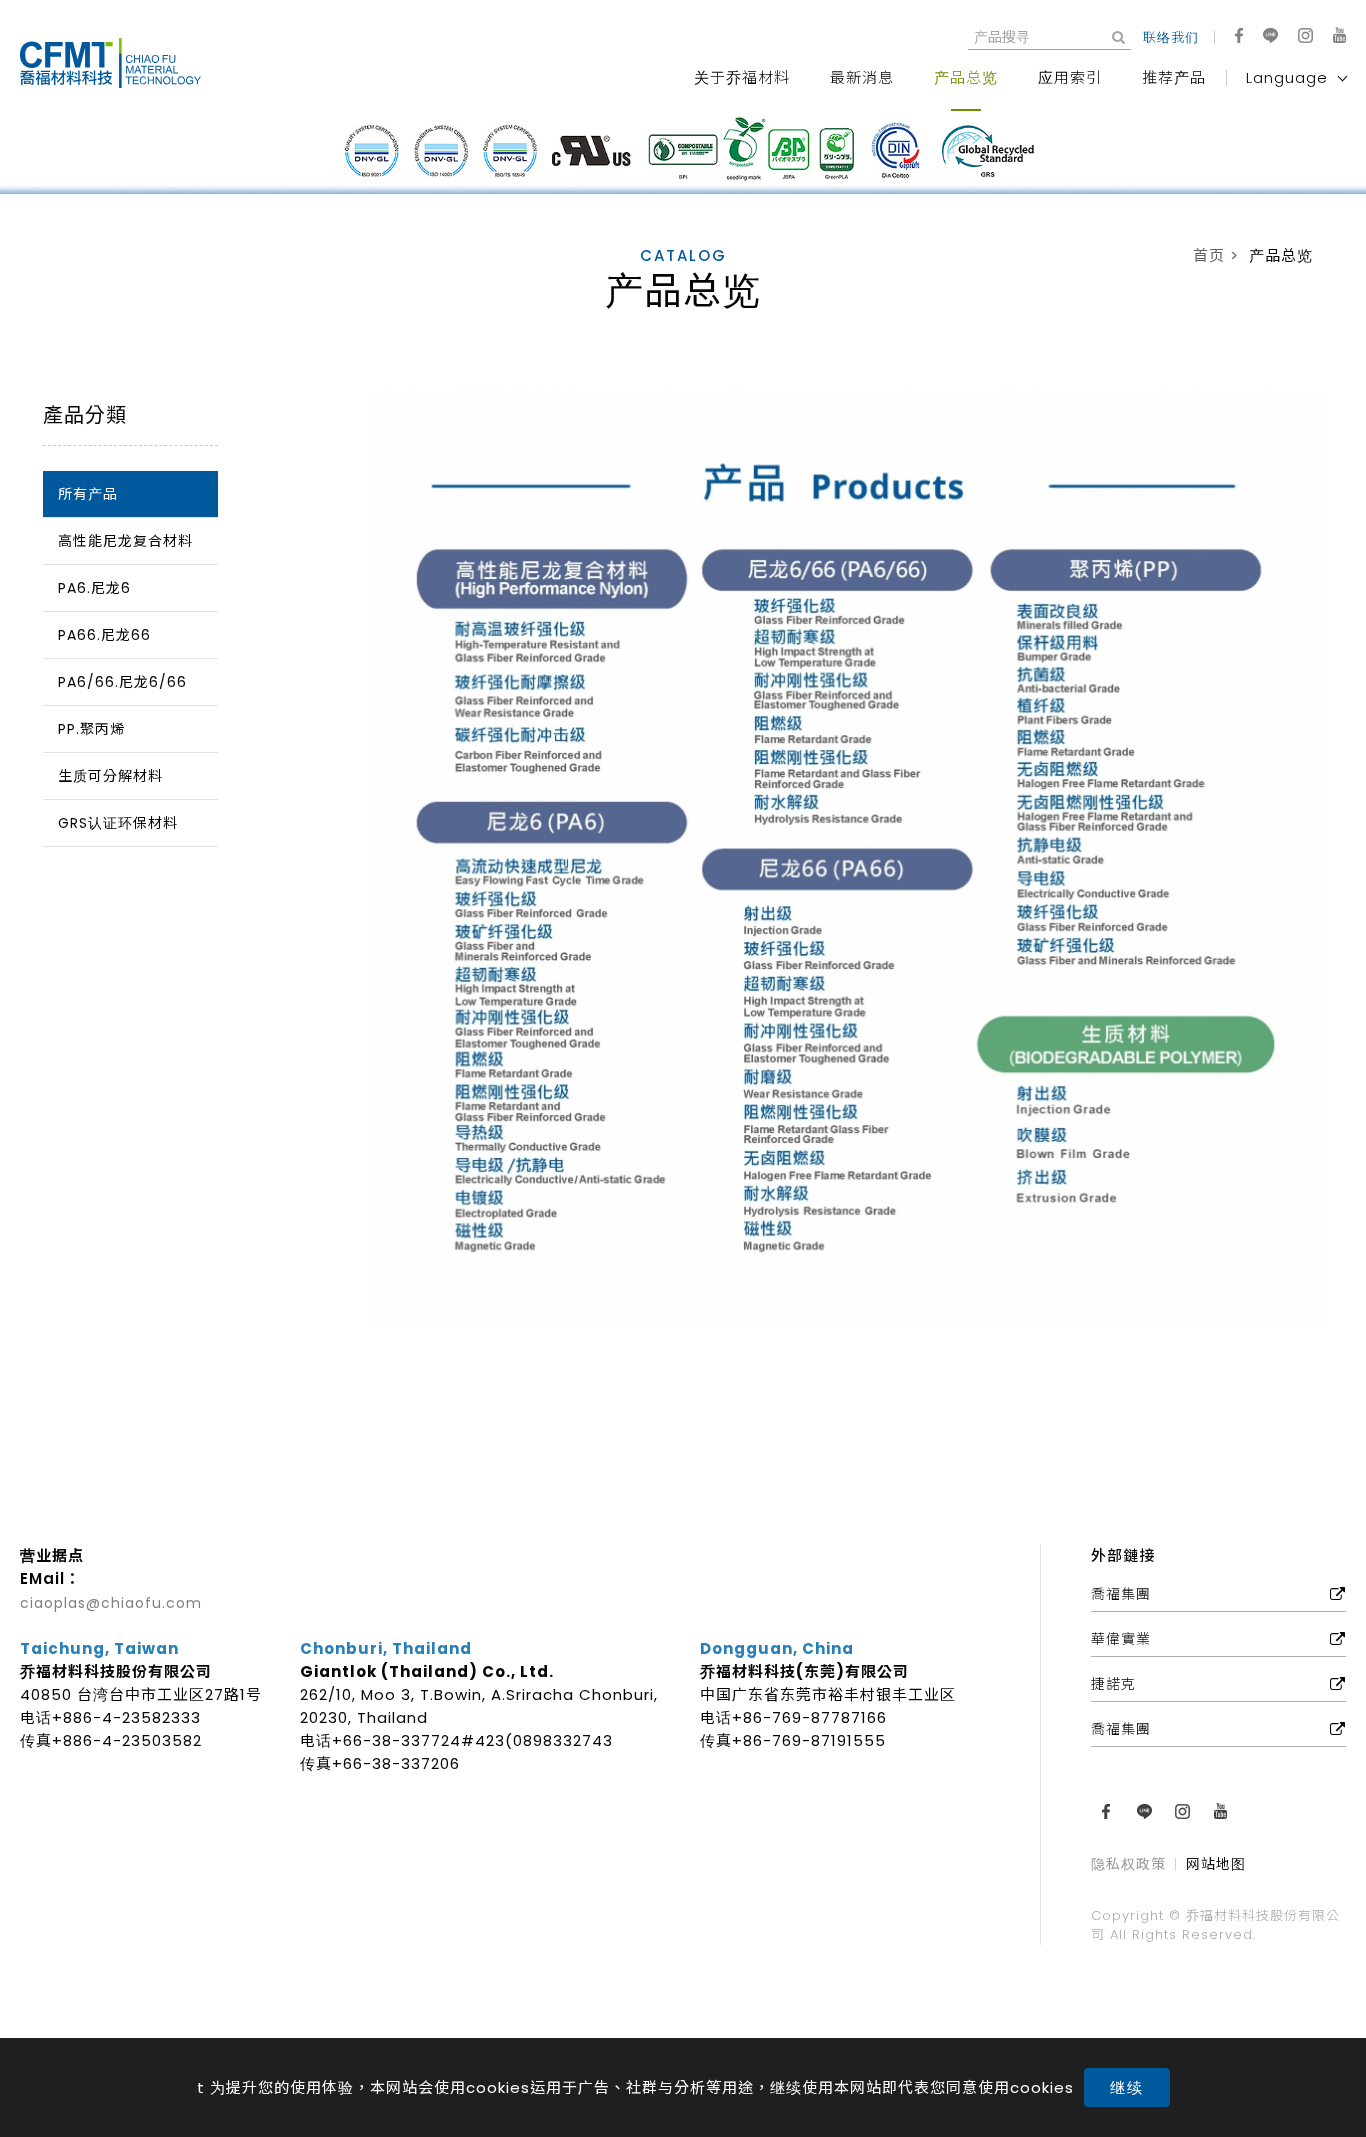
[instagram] (1305, 35)
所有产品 (88, 494)
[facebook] (1239, 35)
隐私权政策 (1128, 1865)
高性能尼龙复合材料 (125, 541)
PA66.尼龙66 (104, 635)
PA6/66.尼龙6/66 (122, 682)
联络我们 (1171, 37)
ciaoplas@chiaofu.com (111, 1603)
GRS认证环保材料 (118, 823)
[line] (1270, 35)
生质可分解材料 (110, 776)
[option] (683, 151)
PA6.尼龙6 (94, 588)
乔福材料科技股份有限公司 (120, 63)
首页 (1209, 255)
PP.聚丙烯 (91, 729)
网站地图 (1216, 1865)
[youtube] (1339, 35)
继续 (1127, 2087)
